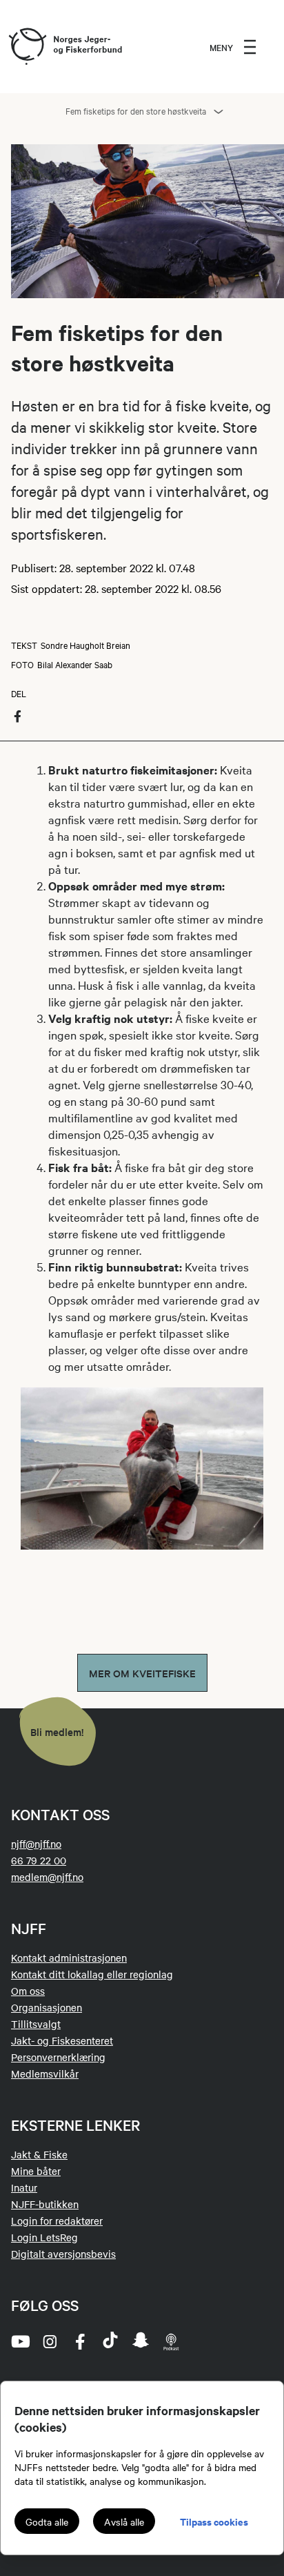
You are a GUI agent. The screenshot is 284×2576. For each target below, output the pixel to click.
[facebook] (80, 2341)
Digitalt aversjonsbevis (63, 2254)
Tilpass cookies (214, 2521)
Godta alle (47, 2521)
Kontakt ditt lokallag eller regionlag (92, 1974)
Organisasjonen (47, 2007)
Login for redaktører (57, 2221)
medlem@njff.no (47, 1877)
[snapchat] (141, 2341)
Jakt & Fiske (39, 2154)
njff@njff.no (36, 1844)
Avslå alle (124, 2521)
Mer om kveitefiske (142, 1673)
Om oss (28, 1991)
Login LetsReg (44, 2237)
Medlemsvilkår (45, 2074)
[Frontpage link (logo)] (27, 47)
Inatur (24, 2187)
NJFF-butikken (45, 2204)
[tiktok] (110, 2341)
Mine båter (36, 2171)
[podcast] (171, 2341)
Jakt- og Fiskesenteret (62, 2040)
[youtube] (19, 2341)
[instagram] (50, 2341)
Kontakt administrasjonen (69, 1958)
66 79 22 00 (39, 1860)
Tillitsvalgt (36, 2024)
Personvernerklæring (58, 2057)
